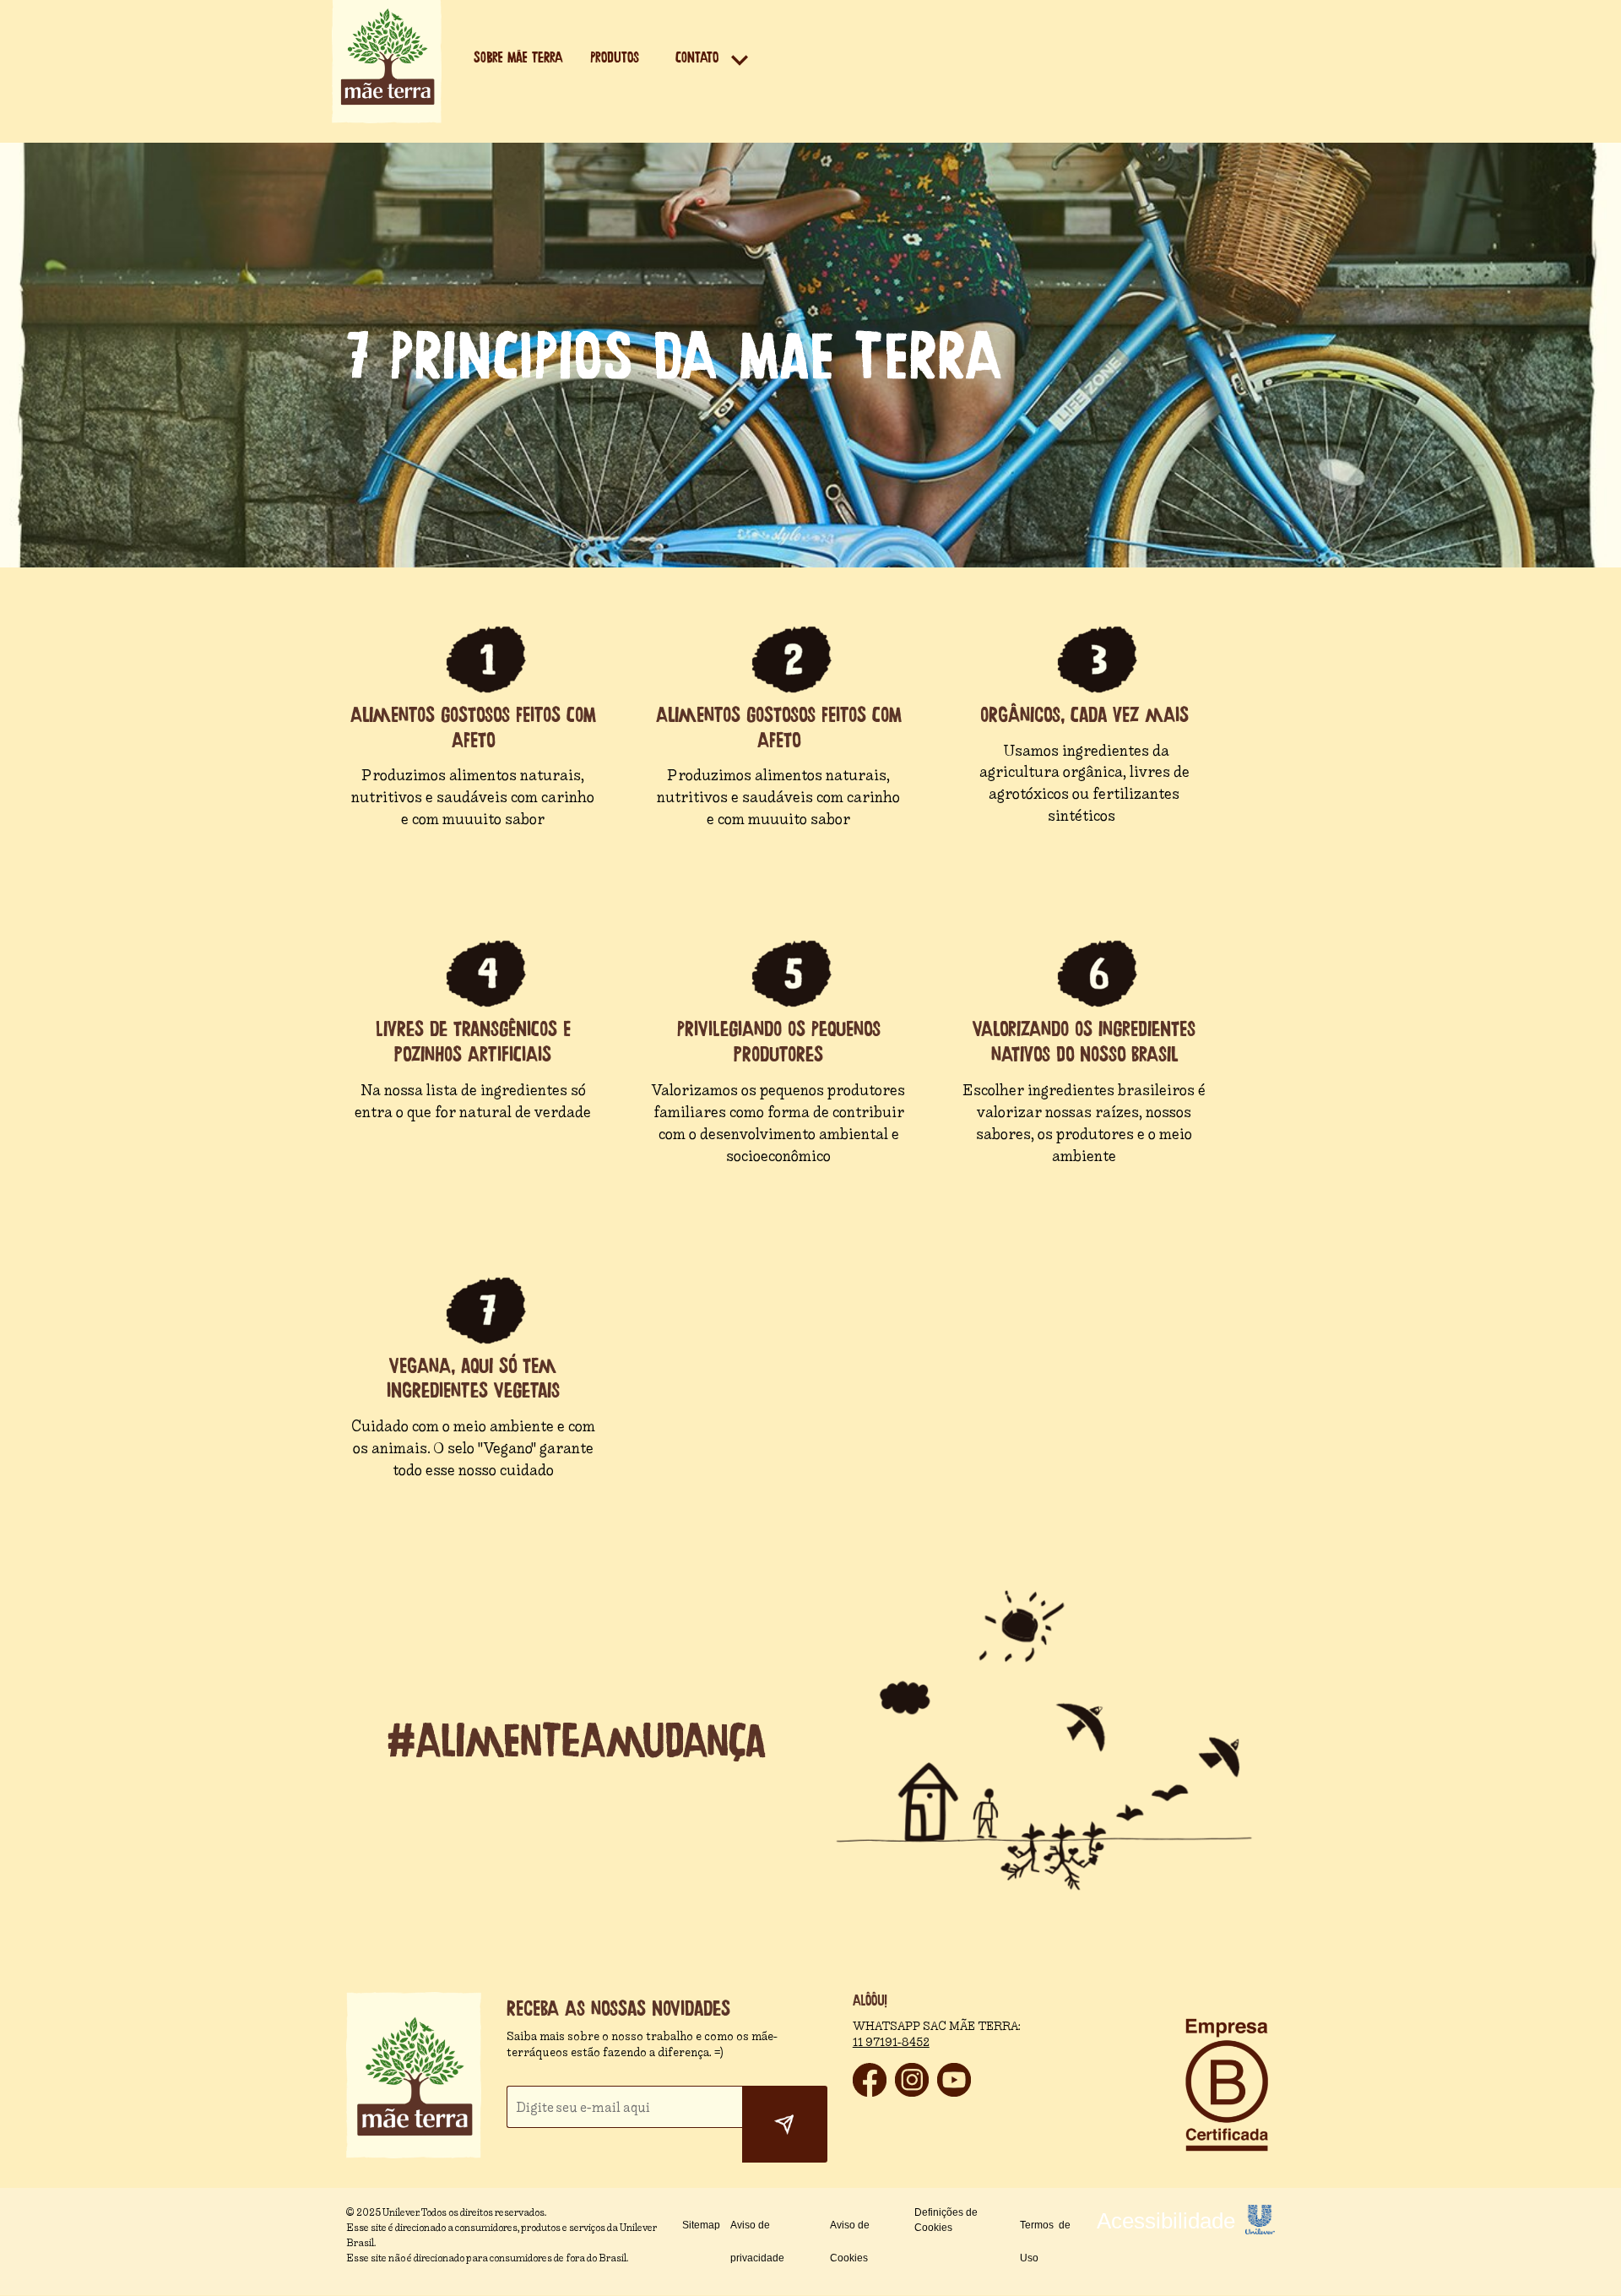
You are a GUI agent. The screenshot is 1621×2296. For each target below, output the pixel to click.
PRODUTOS (615, 58)
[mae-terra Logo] (387, 119)
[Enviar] (785, 2125)
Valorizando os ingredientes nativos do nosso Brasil (1084, 1042)
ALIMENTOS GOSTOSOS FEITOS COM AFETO (473, 727)
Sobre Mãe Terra (518, 58)
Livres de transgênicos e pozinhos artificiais (473, 1042)
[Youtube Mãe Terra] (954, 2092)
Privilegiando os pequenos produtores (779, 1042)
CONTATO (697, 58)
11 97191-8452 (891, 2042)
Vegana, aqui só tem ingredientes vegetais (473, 1379)
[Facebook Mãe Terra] (870, 2092)
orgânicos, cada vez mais (1084, 715)
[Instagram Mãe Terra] (912, 2092)
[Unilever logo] (1260, 2230)
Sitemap (701, 2225)
